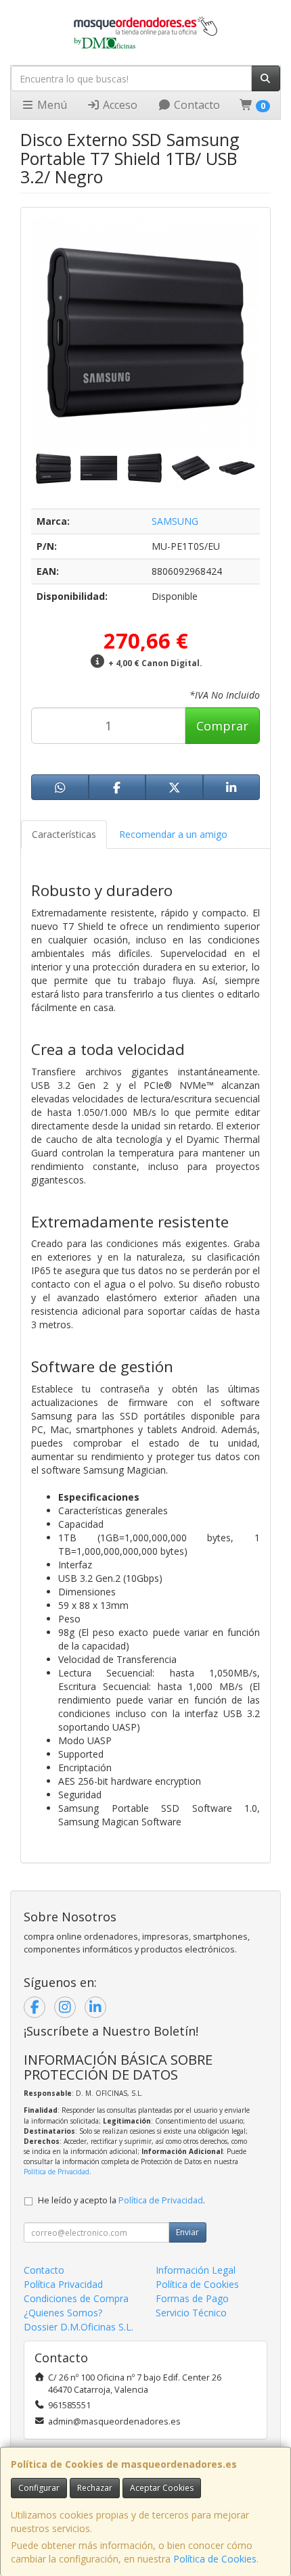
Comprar (222, 726)
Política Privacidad (63, 2284)
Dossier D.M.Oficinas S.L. (79, 2327)
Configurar (39, 2488)
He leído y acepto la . (121, 2200)
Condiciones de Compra (76, 2298)
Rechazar (95, 2488)
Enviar (187, 2232)
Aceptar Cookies (162, 2488)
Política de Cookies (215, 2559)
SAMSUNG (175, 521)
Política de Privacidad (57, 2172)
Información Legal (196, 2270)
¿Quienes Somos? (63, 2313)
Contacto (196, 105)
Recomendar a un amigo (173, 834)
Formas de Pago (192, 2298)
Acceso (119, 105)
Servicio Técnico (191, 2313)
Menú (51, 105)
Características (64, 834)
